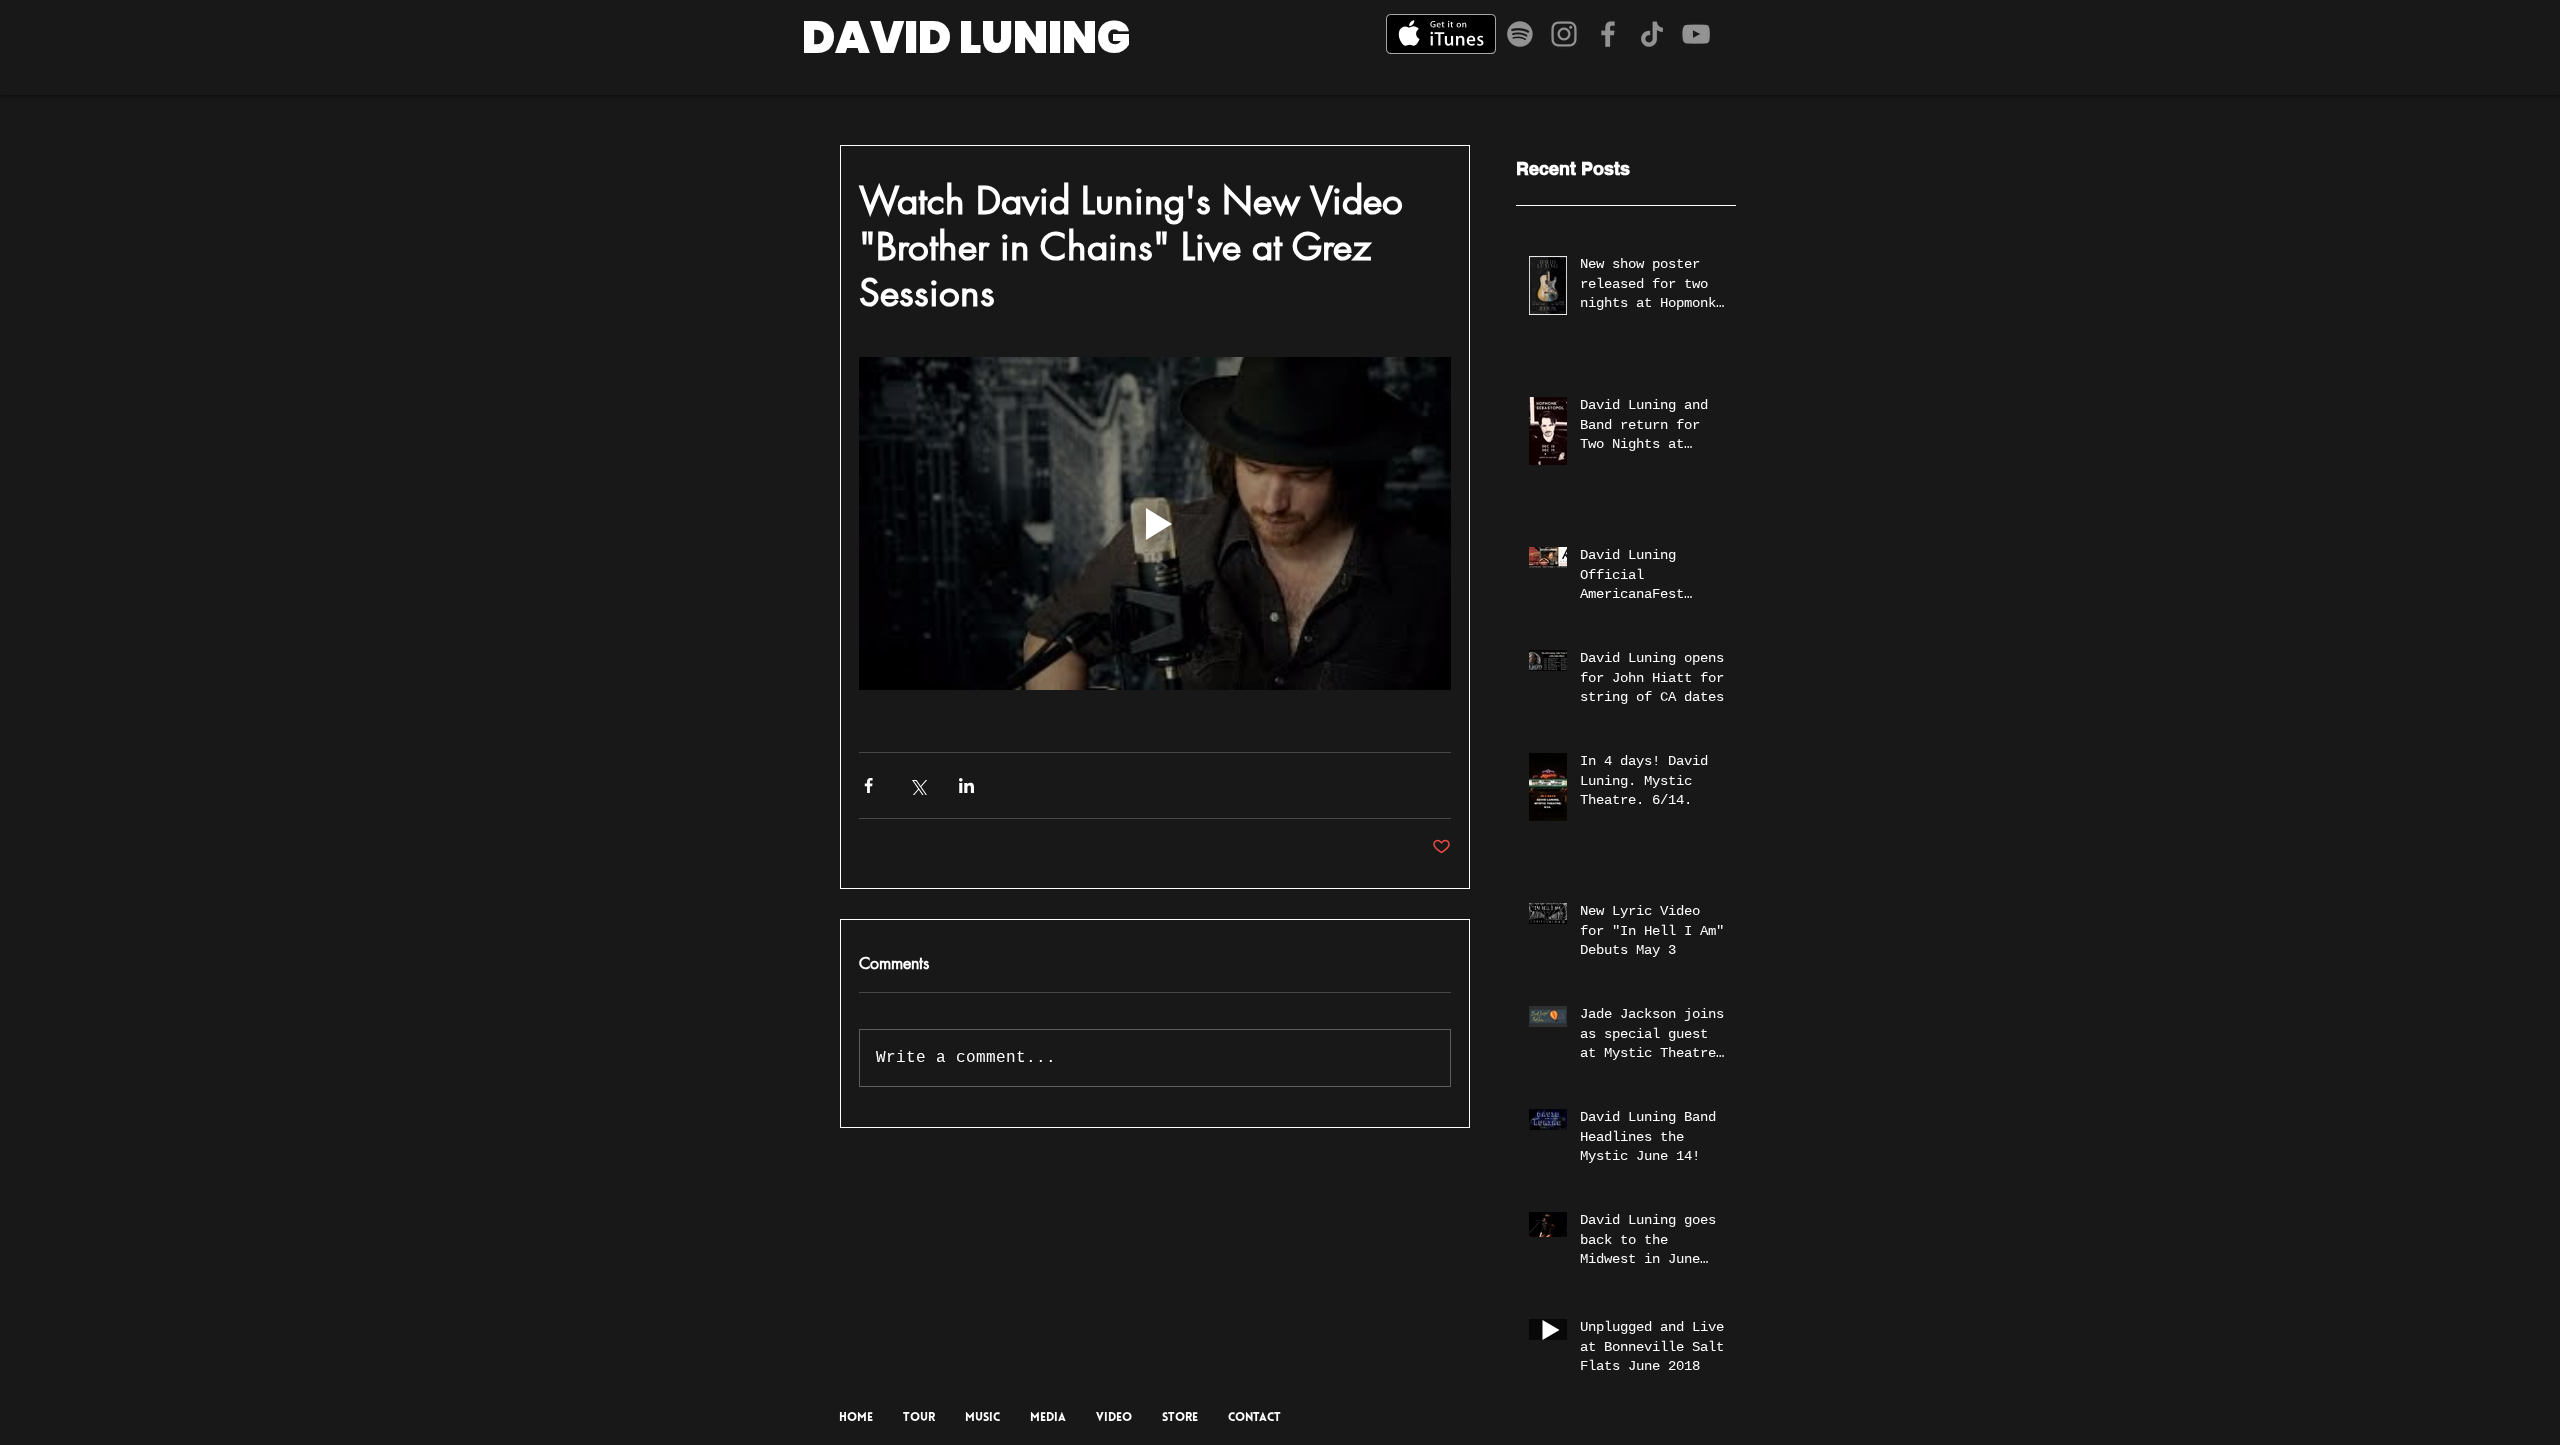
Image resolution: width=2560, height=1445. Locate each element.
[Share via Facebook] (868, 785)
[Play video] (1155, 523)
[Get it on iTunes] (1441, 34)
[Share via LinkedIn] (966, 785)
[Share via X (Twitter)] (917, 785)
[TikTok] (1652, 34)
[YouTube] (1696, 34)
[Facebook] (1608, 34)
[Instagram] (1564, 34)
